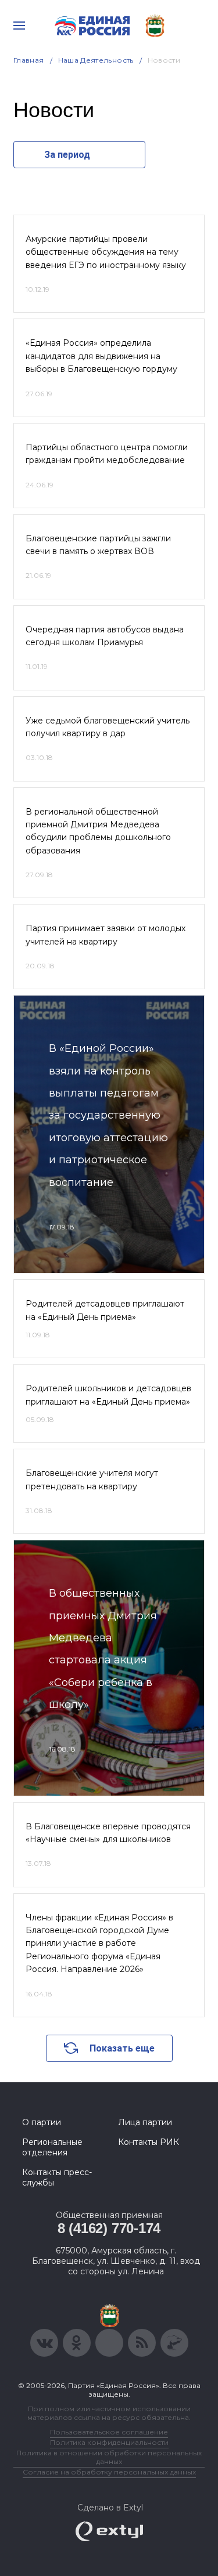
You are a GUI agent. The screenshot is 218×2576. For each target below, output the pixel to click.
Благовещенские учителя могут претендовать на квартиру (92, 1479)
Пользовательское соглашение (109, 2432)
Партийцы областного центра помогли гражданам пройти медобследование (107, 454)
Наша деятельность (96, 60)
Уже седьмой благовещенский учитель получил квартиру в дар (108, 727)
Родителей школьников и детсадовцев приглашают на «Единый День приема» (108, 1395)
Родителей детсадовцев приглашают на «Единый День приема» (105, 1310)
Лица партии (145, 2122)
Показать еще (122, 2048)
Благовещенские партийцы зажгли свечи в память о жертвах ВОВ (98, 545)
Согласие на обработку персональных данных (109, 2472)
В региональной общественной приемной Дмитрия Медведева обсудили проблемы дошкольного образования (98, 831)
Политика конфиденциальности (109, 2442)
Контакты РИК (149, 2142)
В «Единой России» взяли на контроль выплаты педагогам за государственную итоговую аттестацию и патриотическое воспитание (108, 1115)
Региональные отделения (52, 2147)
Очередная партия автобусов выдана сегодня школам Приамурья (105, 636)
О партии (42, 2122)
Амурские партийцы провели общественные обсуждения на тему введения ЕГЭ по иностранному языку (106, 252)
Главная (29, 60)
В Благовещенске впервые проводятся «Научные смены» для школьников (108, 1833)
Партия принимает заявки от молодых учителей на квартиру (106, 935)
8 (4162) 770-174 (109, 2228)
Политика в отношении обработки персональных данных (109, 2457)
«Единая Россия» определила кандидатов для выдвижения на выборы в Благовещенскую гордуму (101, 356)
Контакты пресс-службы (57, 2177)
